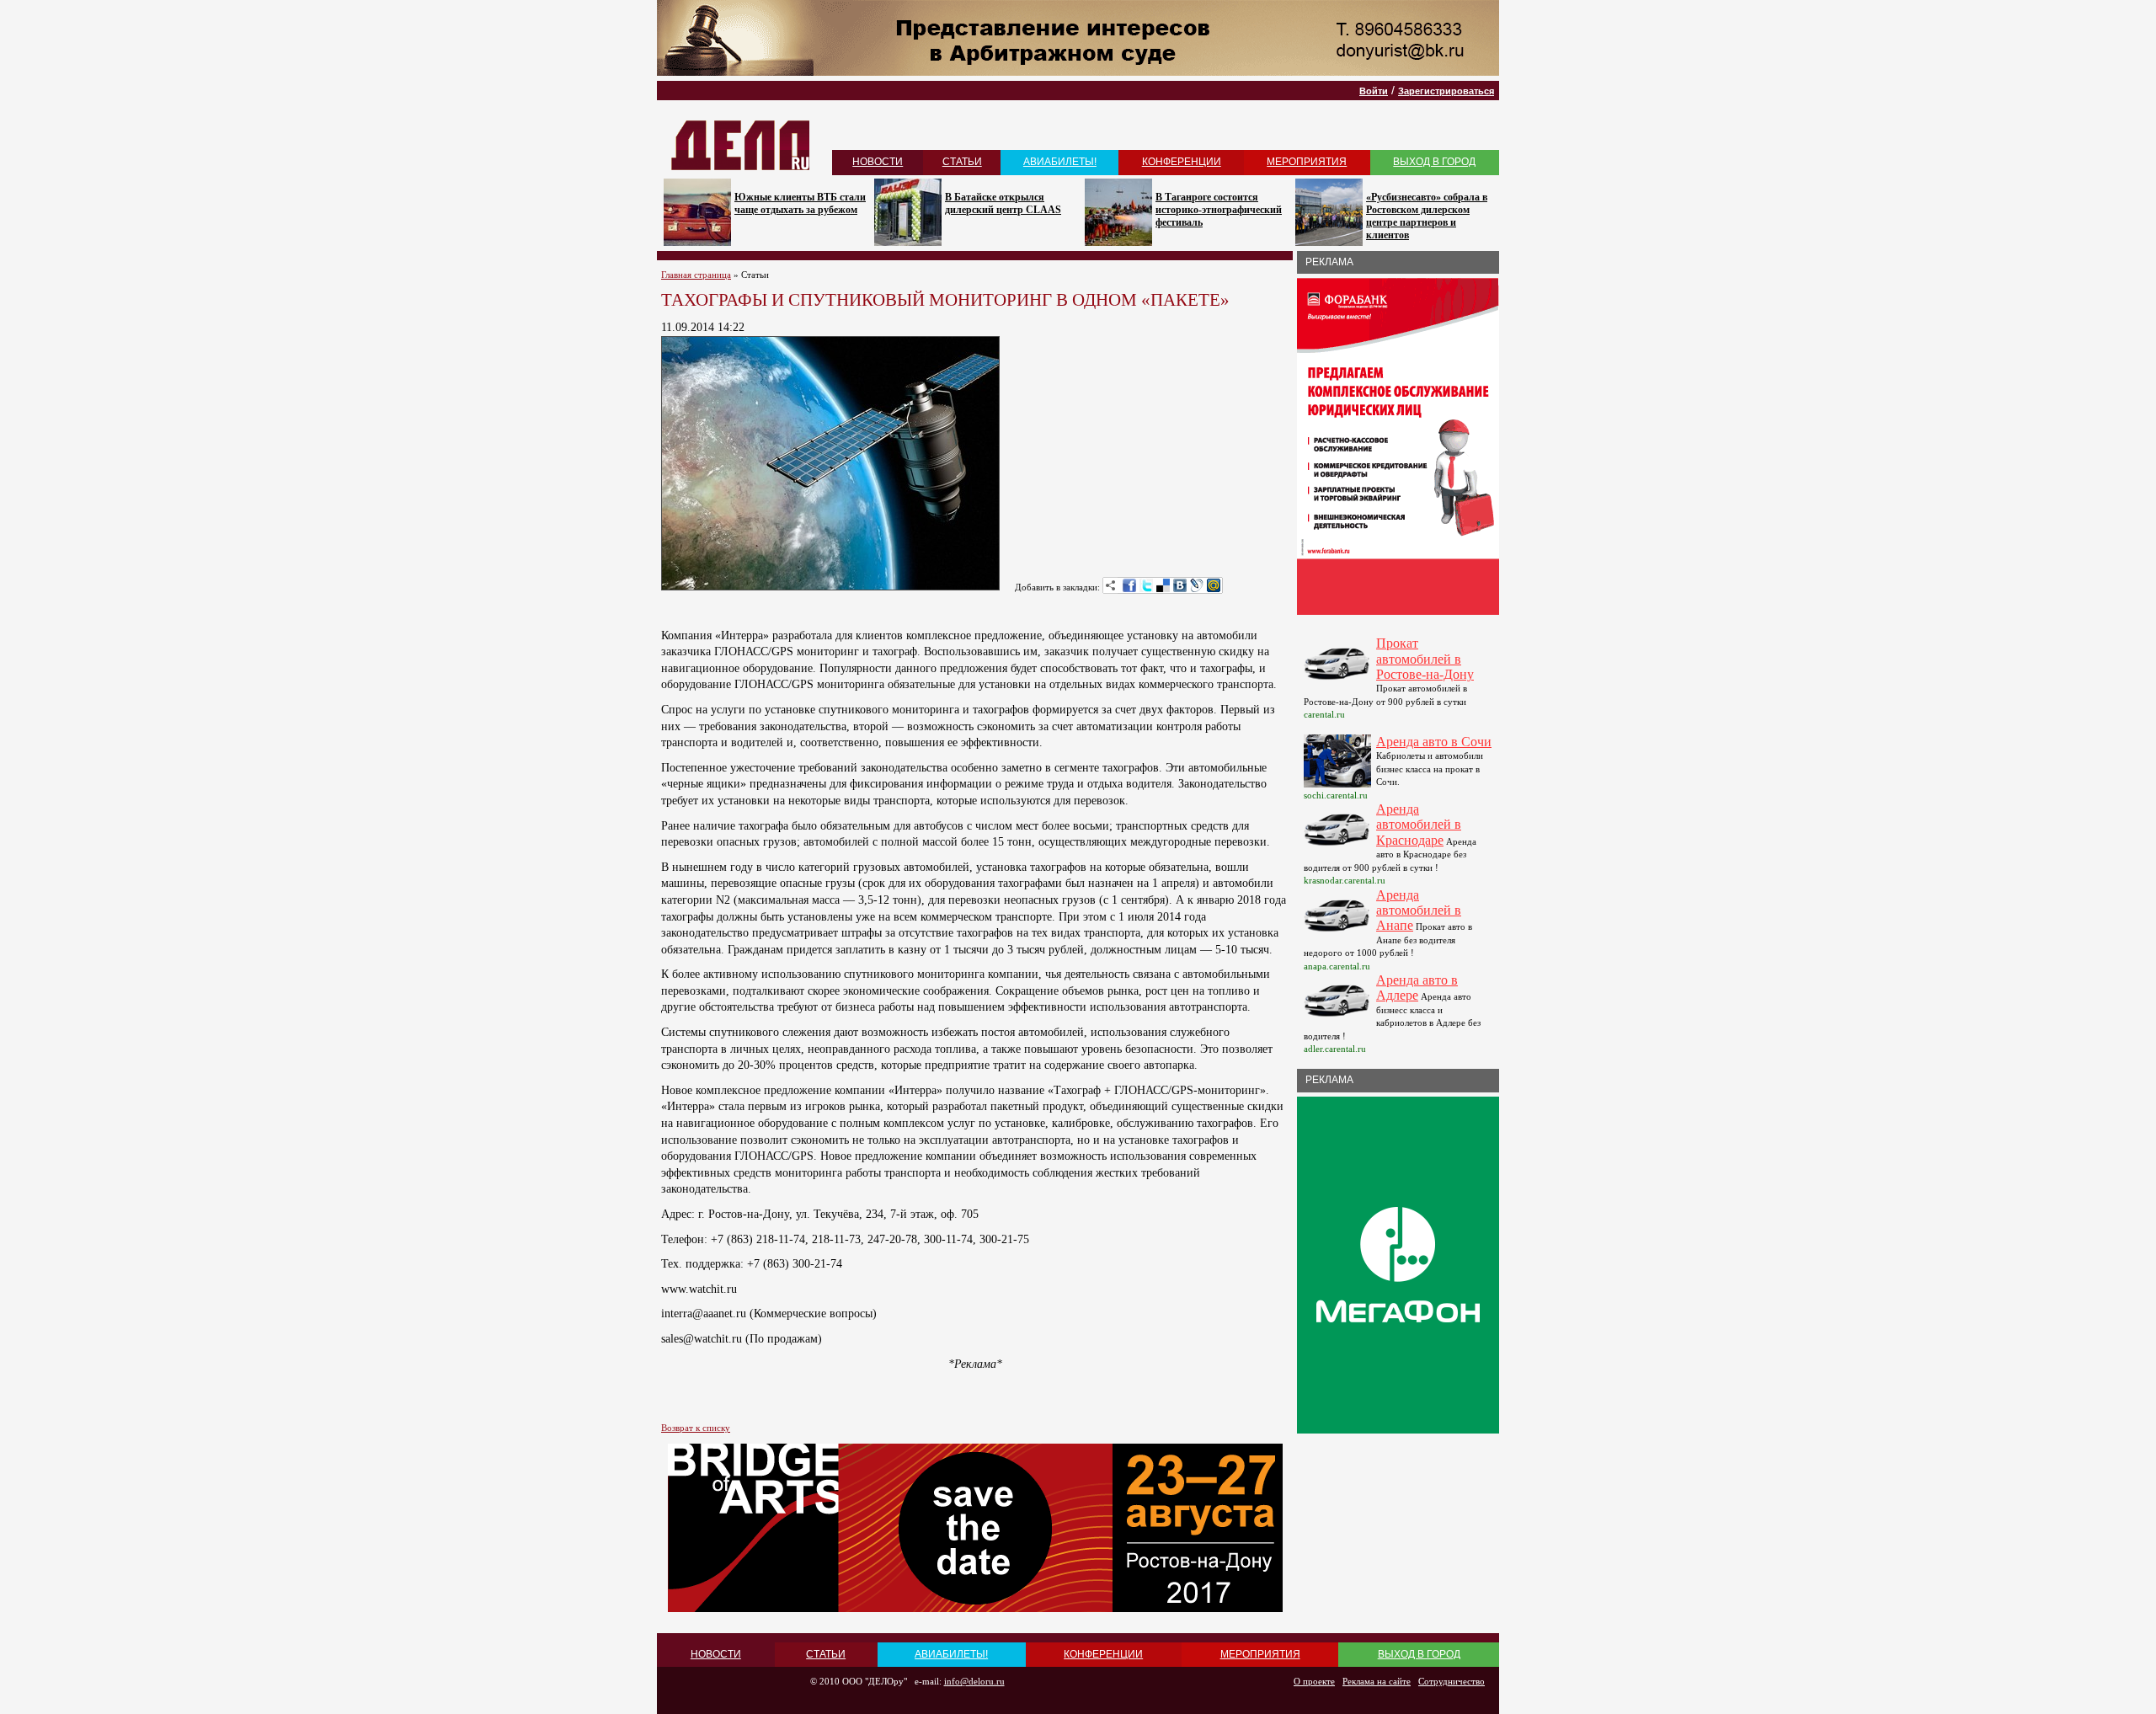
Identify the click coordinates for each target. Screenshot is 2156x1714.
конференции (1182, 162)
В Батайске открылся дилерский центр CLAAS (1003, 203)
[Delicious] (1163, 585)
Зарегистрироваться (1446, 91)
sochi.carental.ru (1336, 795)
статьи (962, 162)
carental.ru (1324, 714)
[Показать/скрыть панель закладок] (1111, 585)
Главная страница (696, 275)
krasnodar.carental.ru (1345, 880)
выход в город (1434, 162)
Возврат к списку (696, 1428)
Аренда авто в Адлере (1417, 988)
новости (878, 162)
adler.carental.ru (1335, 1049)
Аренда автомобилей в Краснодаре (1419, 825)
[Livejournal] (1197, 585)
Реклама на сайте (1377, 1681)
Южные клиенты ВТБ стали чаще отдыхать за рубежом (800, 203)
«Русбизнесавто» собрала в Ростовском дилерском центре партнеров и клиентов (1427, 216)
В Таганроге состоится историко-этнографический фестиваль (1219, 210)
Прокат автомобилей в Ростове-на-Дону (1425, 659)
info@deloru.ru (974, 1681)
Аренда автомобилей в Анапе (1419, 910)
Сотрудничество (1452, 1681)
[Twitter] (1146, 585)
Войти (1374, 91)
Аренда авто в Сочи (1434, 742)
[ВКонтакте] (1180, 585)
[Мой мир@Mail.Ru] (1214, 585)
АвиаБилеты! (1060, 162)
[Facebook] (1129, 585)
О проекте (1314, 1681)
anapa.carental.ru (1337, 966)
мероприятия (1307, 162)
